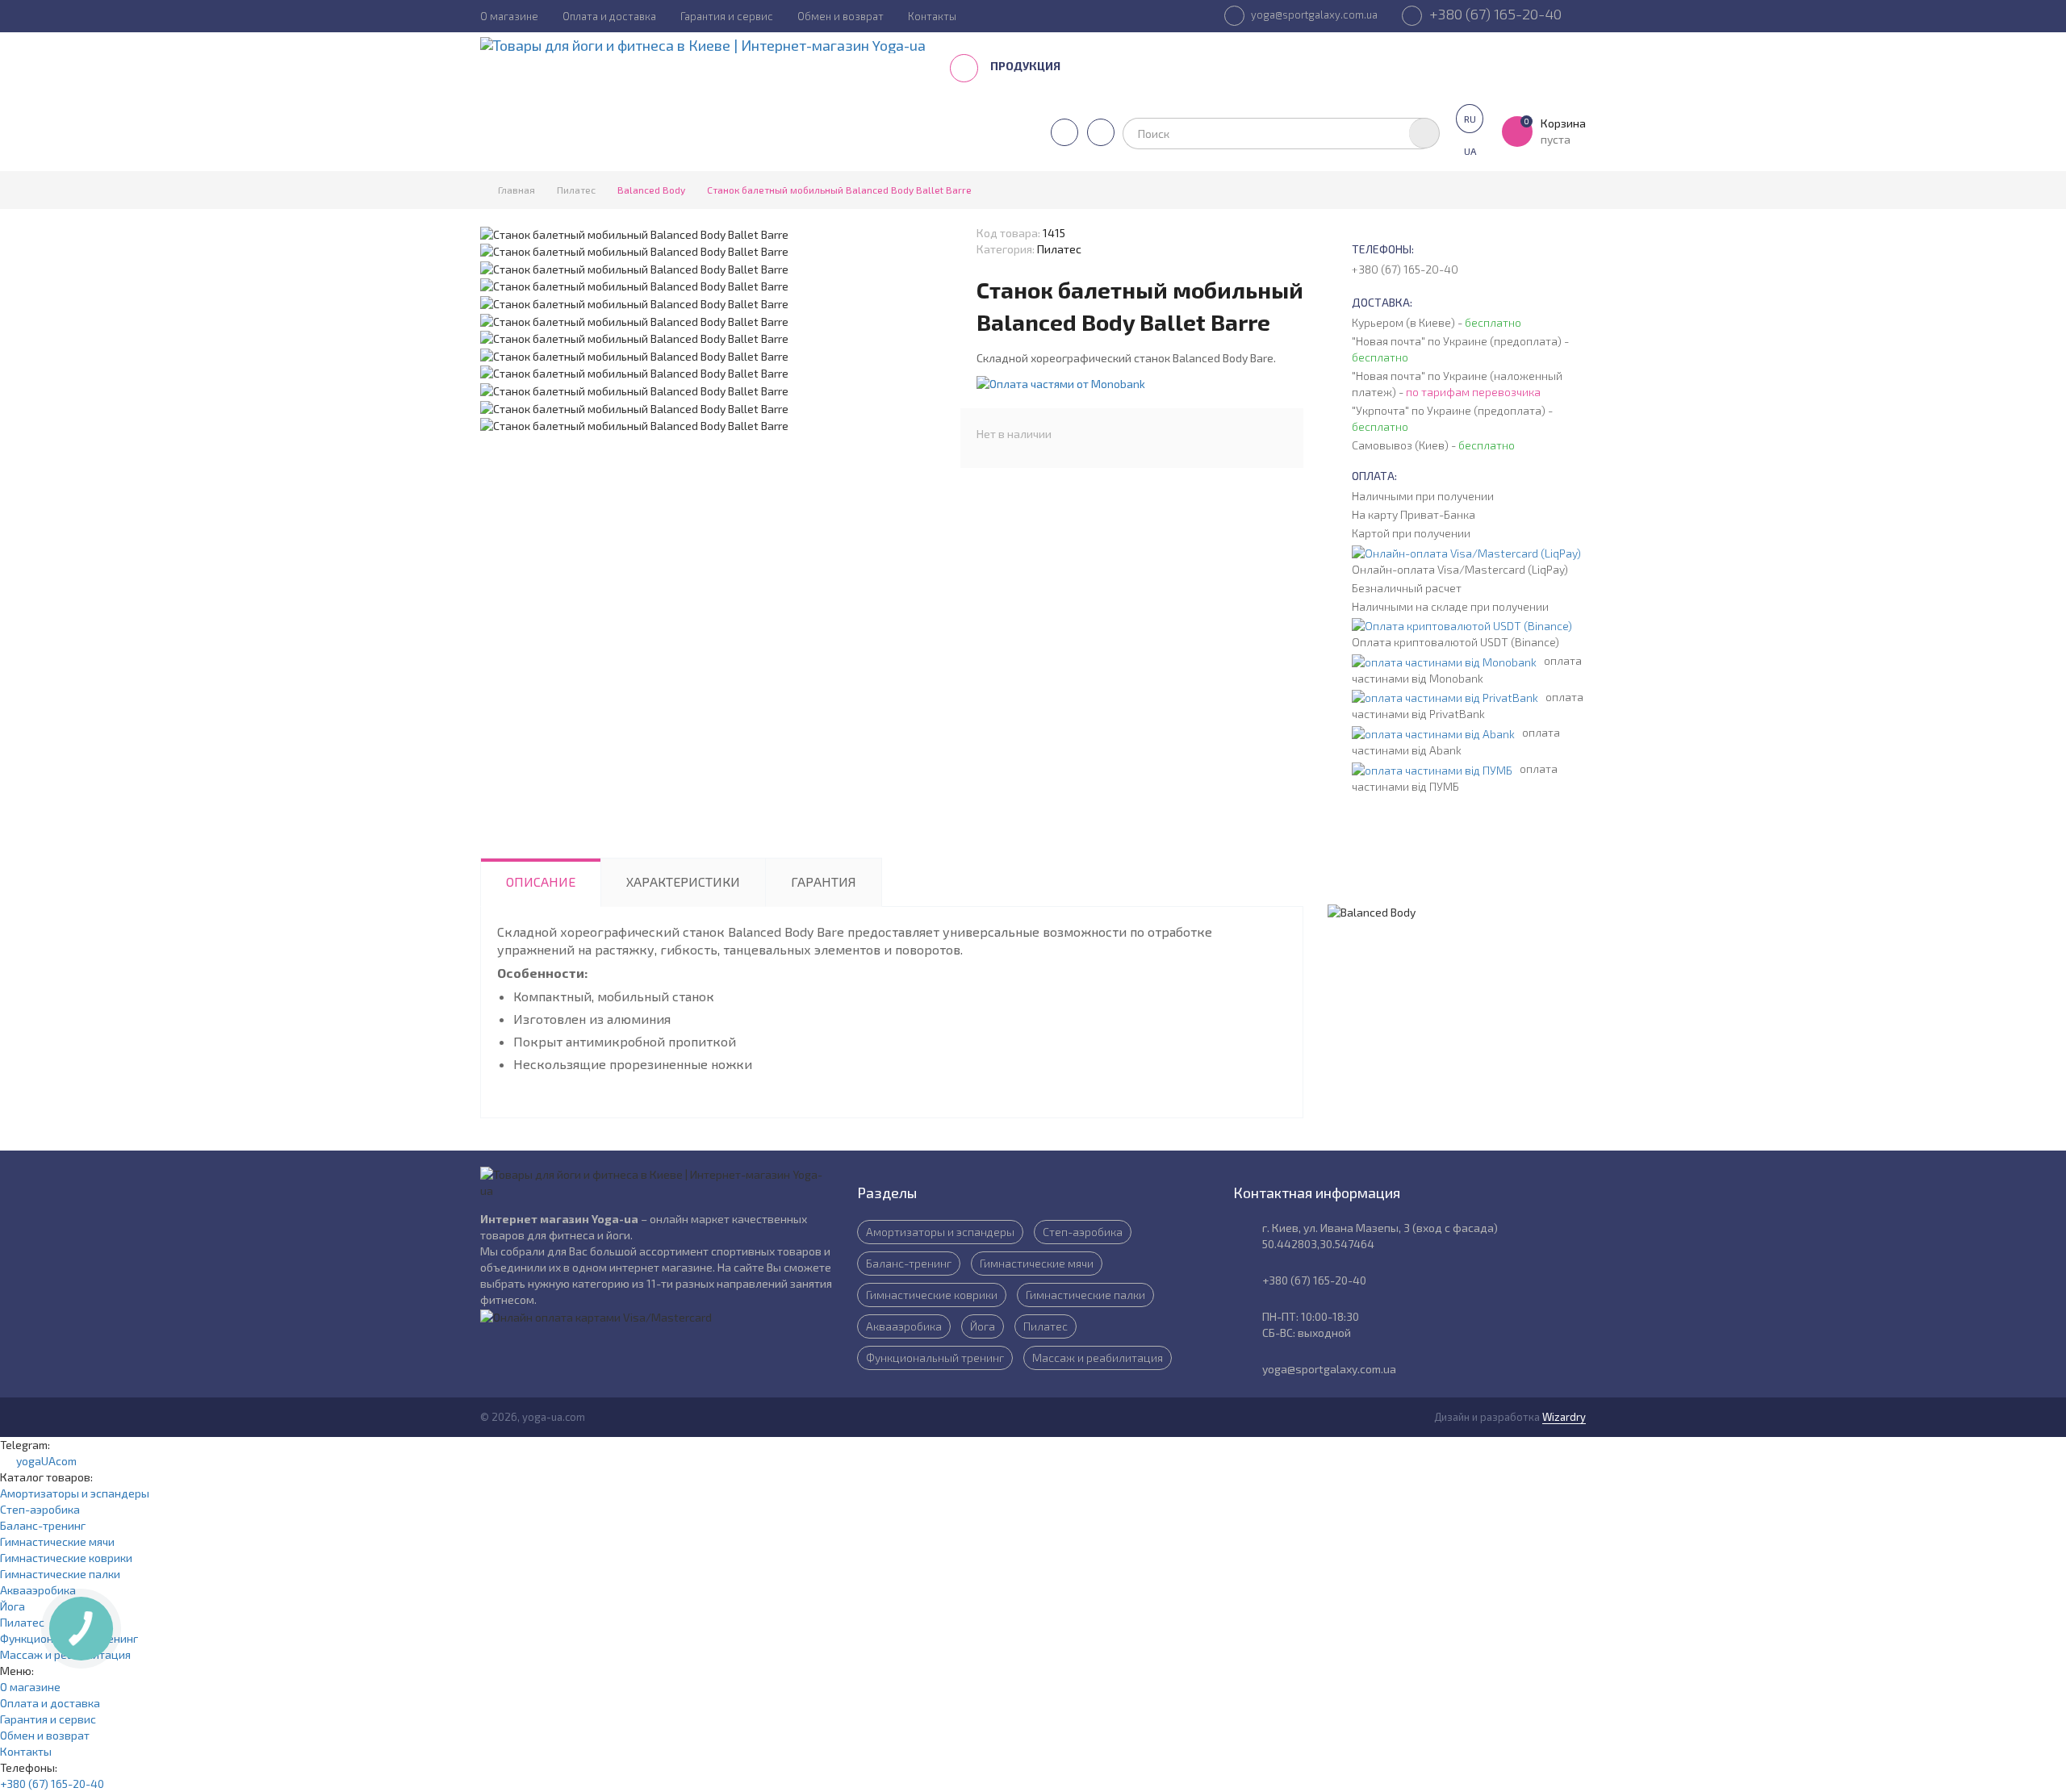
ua (1470, 151)
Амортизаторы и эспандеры (940, 1232)
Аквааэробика (904, 1326)
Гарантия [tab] (824, 881)
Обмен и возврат (841, 16)
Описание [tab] (541, 881)
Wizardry (1564, 1417)
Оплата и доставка (609, 16)
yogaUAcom (43, 1461)
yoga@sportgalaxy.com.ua (1313, 15)
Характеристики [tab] (683, 881)
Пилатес (1046, 1326)
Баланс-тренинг (909, 1263)
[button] (1061, 382)
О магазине (509, 16)
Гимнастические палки (1085, 1295)
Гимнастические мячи (1037, 1263)
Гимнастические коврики (932, 1295)
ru (1470, 119)
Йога (983, 1326)
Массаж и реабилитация (1098, 1358)
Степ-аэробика (1083, 1232)
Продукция (1027, 66)
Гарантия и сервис (727, 16)
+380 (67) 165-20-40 (1494, 14)
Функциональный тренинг (935, 1358)
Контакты (932, 16)
